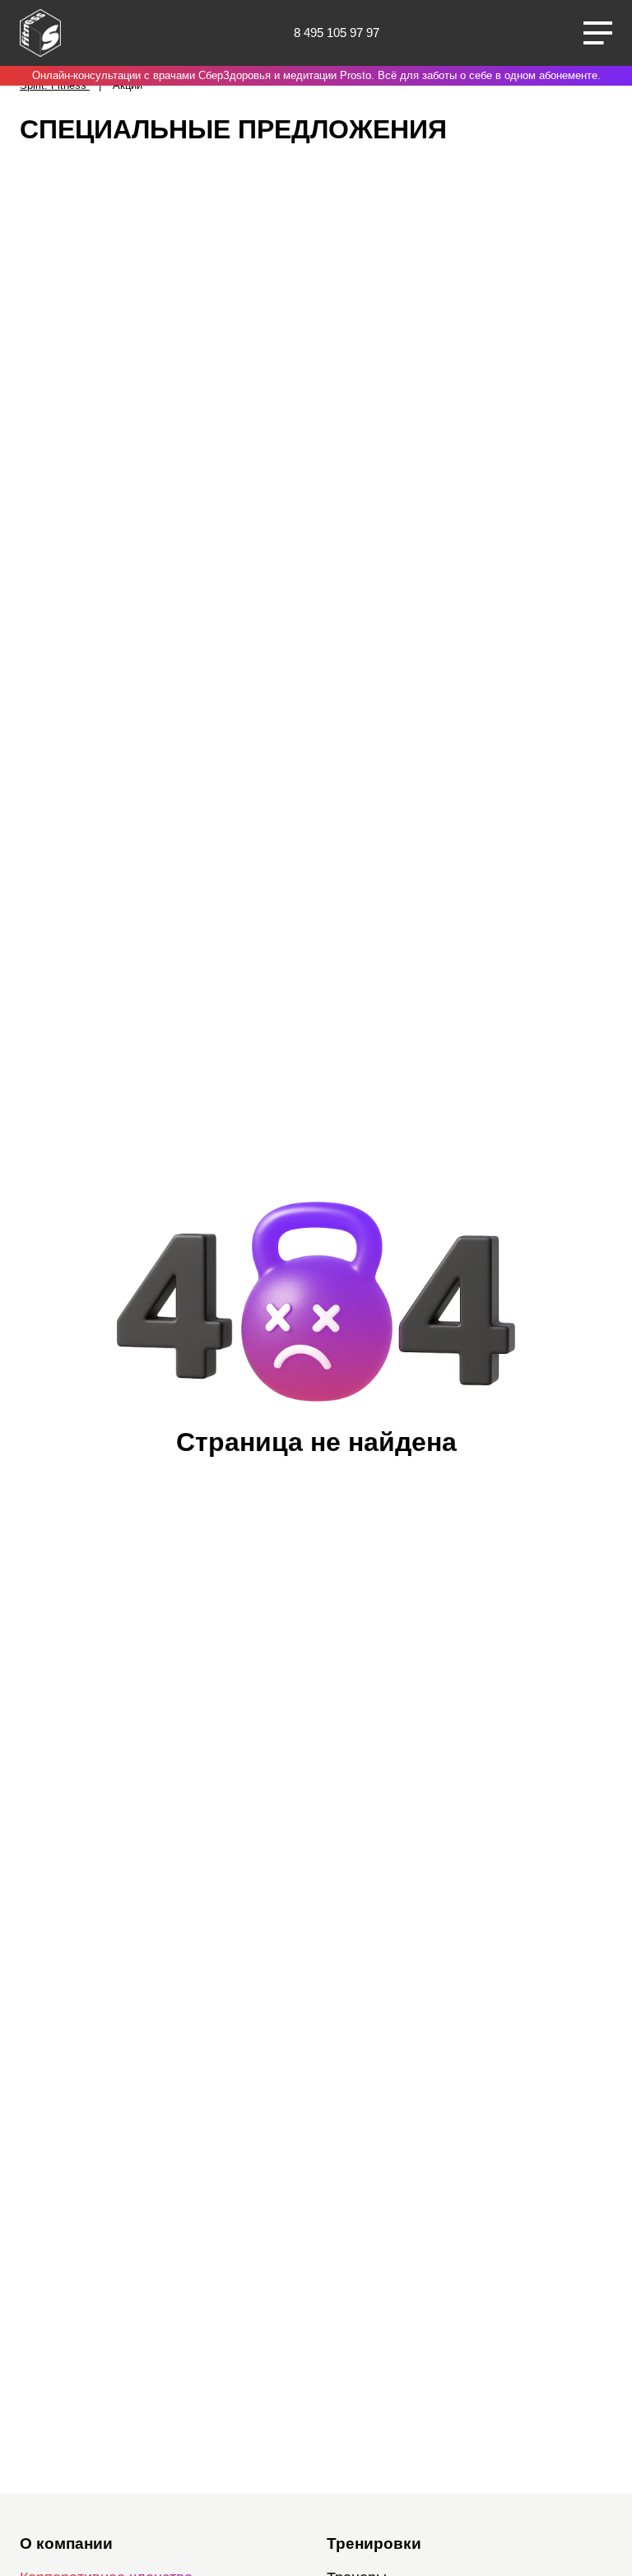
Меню (598, 33)
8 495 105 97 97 (337, 33)
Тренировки (374, 2543)
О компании (66, 2543)
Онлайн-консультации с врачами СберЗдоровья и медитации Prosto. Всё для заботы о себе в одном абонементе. (316, 75)
